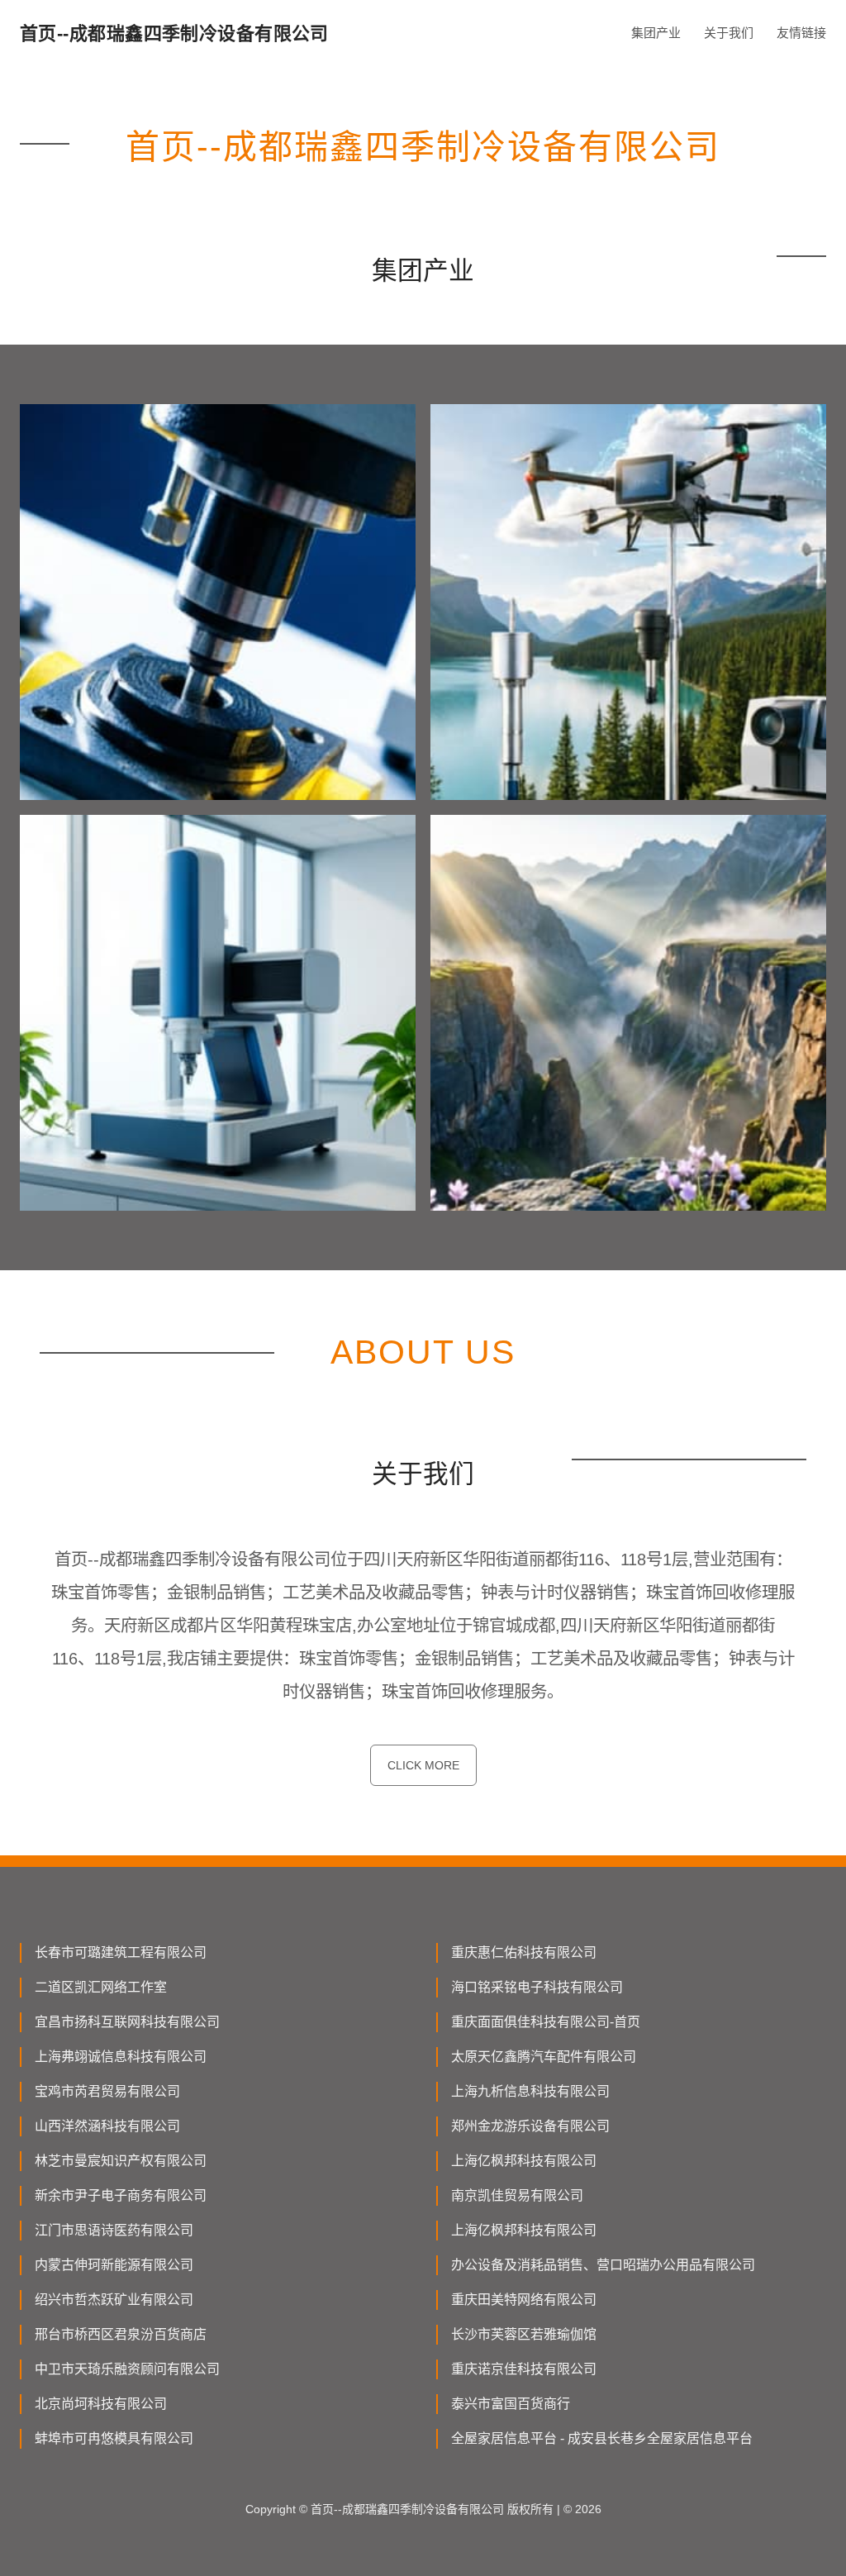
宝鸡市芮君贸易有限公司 (107, 2091)
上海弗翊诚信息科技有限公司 (121, 2057)
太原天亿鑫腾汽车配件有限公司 (544, 2057)
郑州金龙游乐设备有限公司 (530, 2126)
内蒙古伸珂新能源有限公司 (114, 2265)
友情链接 (801, 33)
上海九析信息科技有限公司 (530, 2091)
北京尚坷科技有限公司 (101, 2404)
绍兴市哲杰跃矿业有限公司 (114, 2300)
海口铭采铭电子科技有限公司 (537, 1987)
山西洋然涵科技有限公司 (107, 2126)
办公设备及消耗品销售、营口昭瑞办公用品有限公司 (603, 2265)
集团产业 (656, 33)
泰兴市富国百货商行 (511, 2404)
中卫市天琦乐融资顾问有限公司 (127, 2369)
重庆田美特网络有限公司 (524, 2300)
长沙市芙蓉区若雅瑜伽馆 (524, 2334)
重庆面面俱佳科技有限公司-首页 (546, 2022)
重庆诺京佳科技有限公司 (524, 2369)
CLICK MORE (423, 1765)
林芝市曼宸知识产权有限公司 (121, 2161)
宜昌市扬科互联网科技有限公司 (127, 2022)
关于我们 (729, 33)
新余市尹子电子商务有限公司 (121, 2195)
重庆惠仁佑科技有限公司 (524, 1952)
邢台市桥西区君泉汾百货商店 (121, 2334)
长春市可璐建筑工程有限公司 (121, 1952)
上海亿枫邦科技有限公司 (524, 2161)
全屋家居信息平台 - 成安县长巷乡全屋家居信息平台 (602, 2438)
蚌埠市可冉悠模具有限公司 (114, 2438)
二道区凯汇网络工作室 (101, 1987)
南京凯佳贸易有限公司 (517, 2195)
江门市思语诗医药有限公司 (114, 2230)
